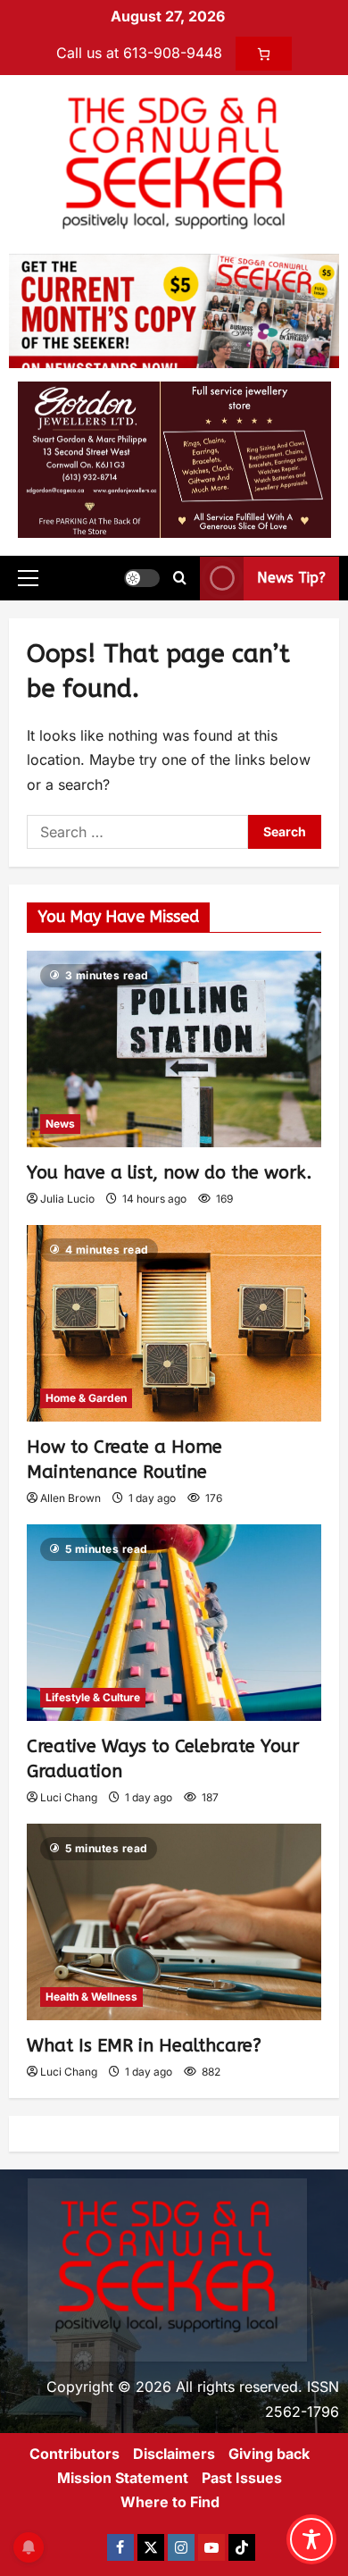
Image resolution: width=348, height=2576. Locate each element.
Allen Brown (70, 1498)
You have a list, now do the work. (170, 1173)
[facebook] (120, 2547)
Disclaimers (174, 2454)
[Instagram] (181, 2547)
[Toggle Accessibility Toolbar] (311, 2539)
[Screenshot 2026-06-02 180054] (174, 458)
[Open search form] (180, 578)
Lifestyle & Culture (93, 1697)
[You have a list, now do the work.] (174, 1049)
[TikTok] (242, 2547)
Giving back (269, 2454)
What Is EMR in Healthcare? (144, 2046)
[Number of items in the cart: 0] (264, 54)
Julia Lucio (67, 1199)
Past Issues (242, 2478)
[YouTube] (211, 2547)
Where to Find (170, 2502)
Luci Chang (69, 1797)
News (60, 1124)
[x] (151, 2547)
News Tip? (291, 578)
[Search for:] (137, 832)
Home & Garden (86, 1398)
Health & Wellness (91, 1997)
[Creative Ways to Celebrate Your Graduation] (174, 1623)
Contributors (75, 2454)
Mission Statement (123, 2478)
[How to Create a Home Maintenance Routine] (174, 1323)
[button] (28, 578)
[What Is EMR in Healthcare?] (174, 1922)
